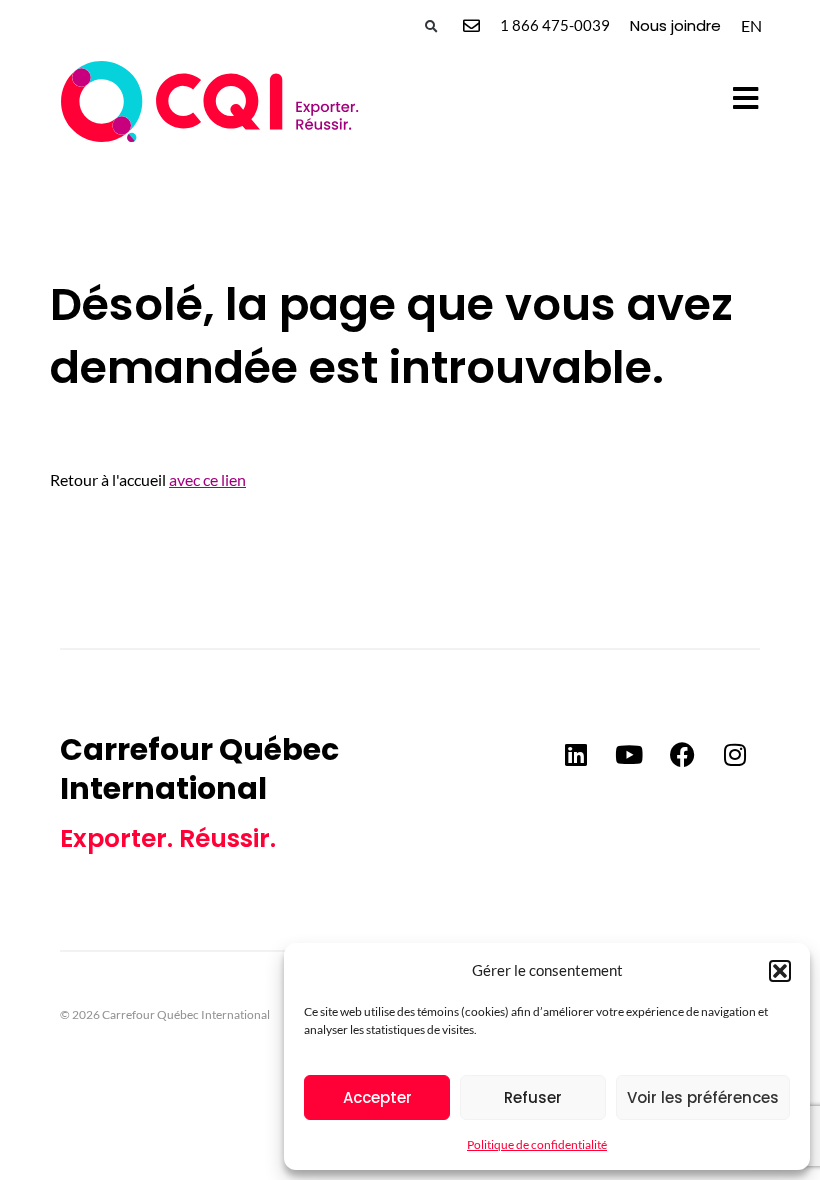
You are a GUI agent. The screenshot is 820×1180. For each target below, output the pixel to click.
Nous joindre (675, 25)
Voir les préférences (703, 1097)
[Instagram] (735, 755)
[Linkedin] (576, 755)
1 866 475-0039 (555, 25)
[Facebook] (682, 755)
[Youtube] (629, 755)
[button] (780, 971)
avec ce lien (207, 479)
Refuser (533, 1097)
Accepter (377, 1097)
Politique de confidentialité (537, 1144)
